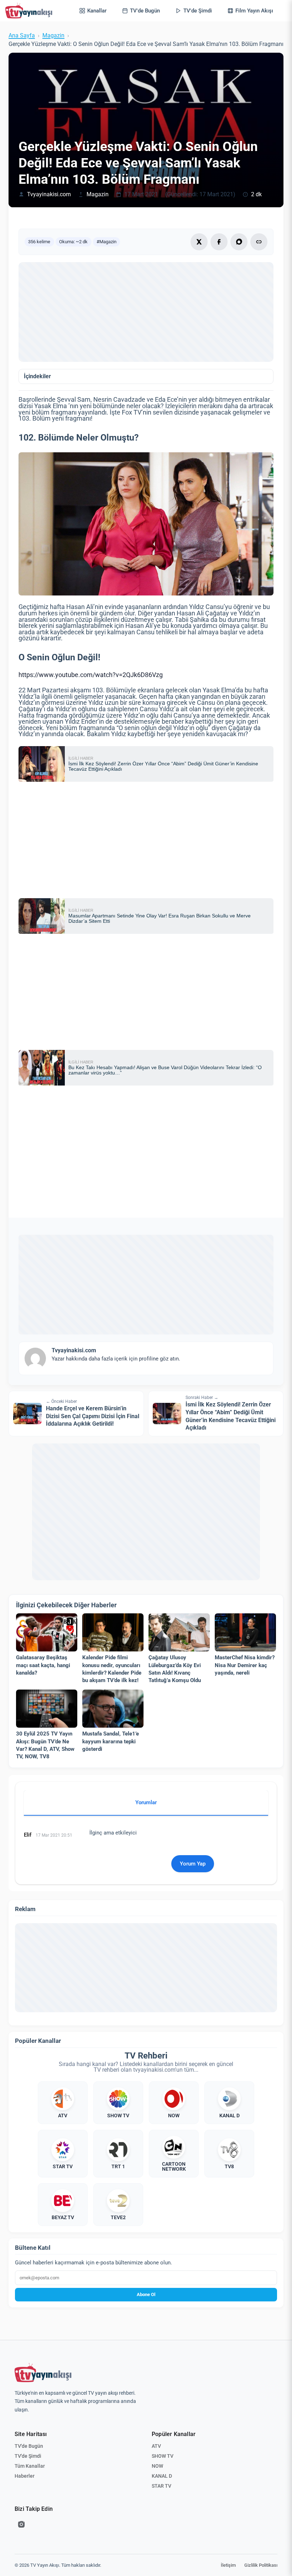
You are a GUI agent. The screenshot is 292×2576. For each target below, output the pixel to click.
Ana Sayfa (22, 36)
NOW (157, 2466)
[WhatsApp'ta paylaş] (239, 242)
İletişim (228, 2565)
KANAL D (162, 2476)
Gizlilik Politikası (261, 2565)
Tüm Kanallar (30, 2466)
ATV (156, 2446)
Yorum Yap (193, 1864)
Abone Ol (146, 2294)
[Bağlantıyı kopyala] (259, 242)
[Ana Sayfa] (30, 11)
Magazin (53, 36)
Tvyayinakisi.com (49, 194)
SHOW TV (163, 2456)
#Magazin (106, 242)
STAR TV (161, 2486)
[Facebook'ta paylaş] (219, 242)
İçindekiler (37, 376)
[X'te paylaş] (199, 242)
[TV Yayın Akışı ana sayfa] (43, 2373)
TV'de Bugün (29, 2446)
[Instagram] (21, 2524)
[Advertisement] (146, 312)
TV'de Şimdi (28, 2456)
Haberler (25, 2476)
